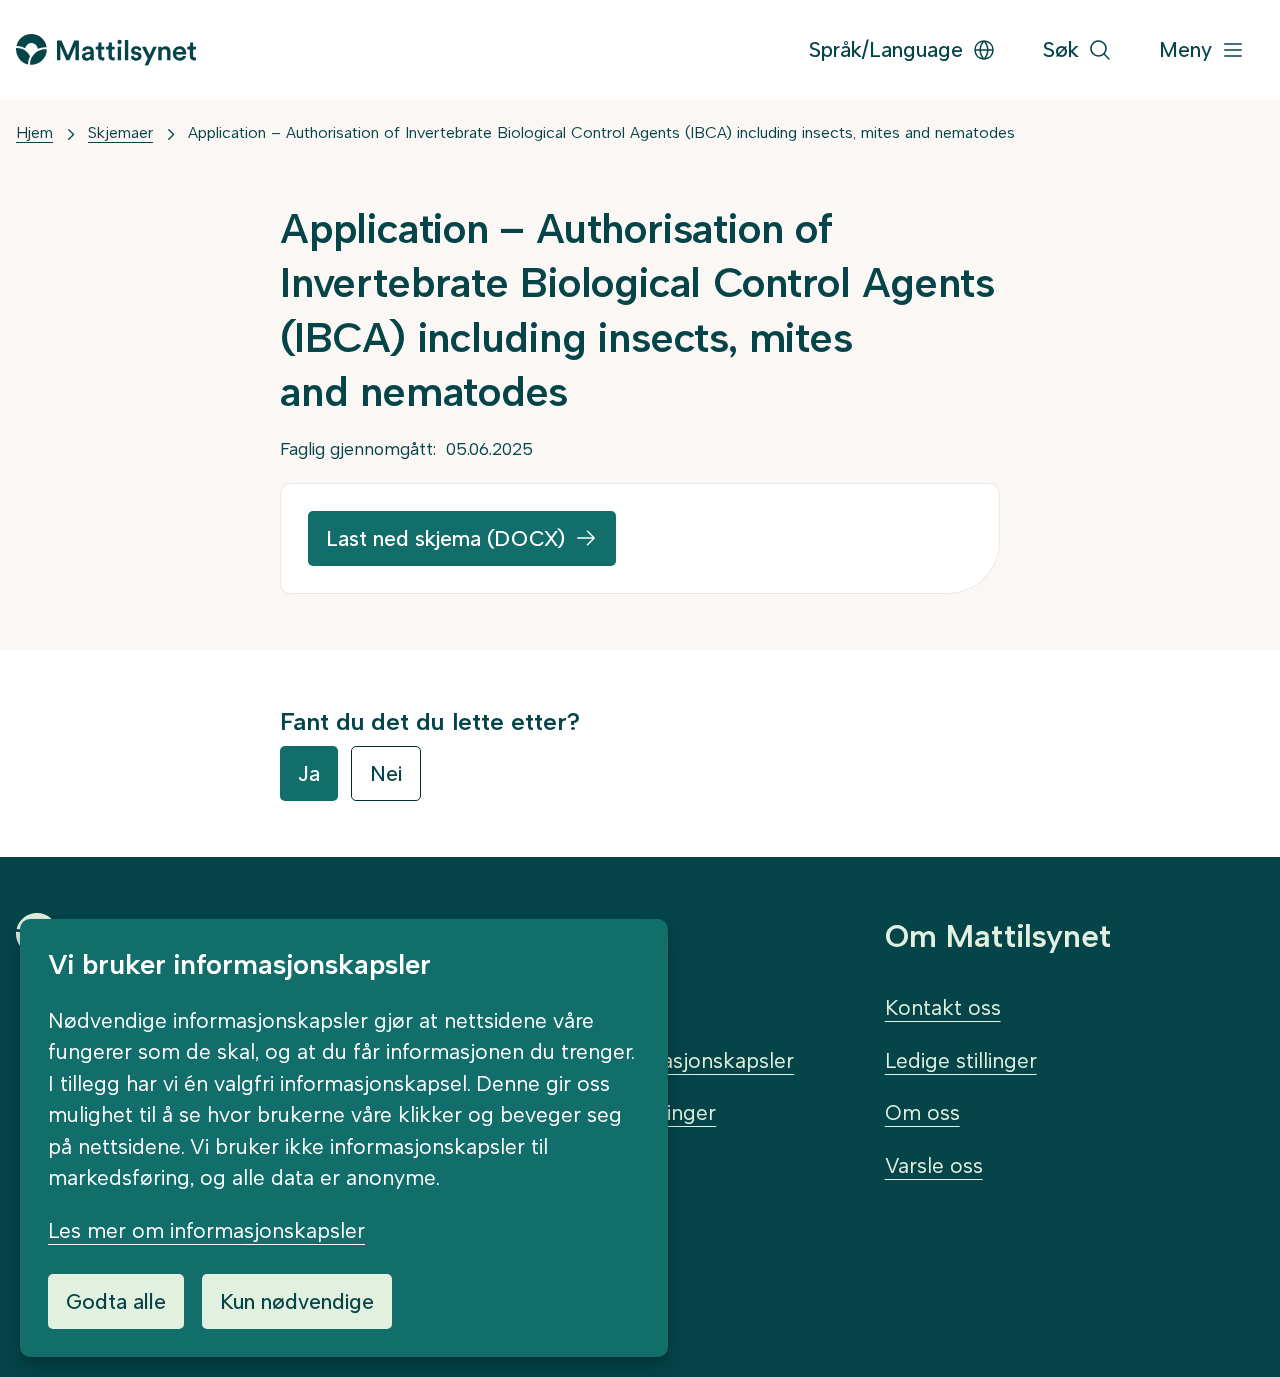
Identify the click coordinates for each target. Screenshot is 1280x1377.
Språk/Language (886, 49)
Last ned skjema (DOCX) (445, 538)
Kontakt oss (943, 1007)
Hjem (34, 132)
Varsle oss (934, 1165)
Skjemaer (120, 132)
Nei (386, 773)
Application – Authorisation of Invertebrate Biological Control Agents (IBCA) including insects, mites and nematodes (601, 132)
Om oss (922, 1112)
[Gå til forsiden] (106, 49)
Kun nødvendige (297, 1301)
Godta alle (116, 1301)
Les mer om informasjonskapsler (206, 1230)
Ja (309, 773)
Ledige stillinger (961, 1060)
